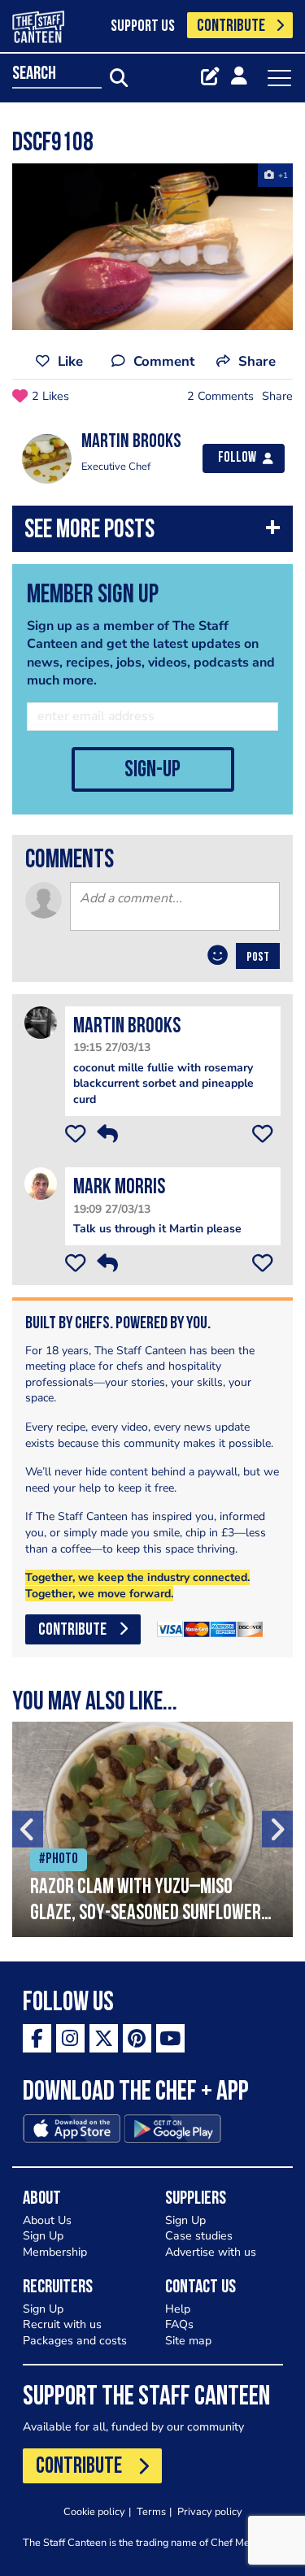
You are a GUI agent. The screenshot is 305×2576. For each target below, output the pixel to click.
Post (258, 958)
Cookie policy (94, 2511)
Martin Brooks (127, 1027)
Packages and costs (75, 2341)
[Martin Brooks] (41, 1022)
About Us (47, 2220)
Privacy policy (210, 2511)
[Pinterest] (137, 2038)
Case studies (199, 2236)
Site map (188, 2341)
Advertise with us (211, 2252)
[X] (104, 2038)
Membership (55, 2252)
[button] (152, 533)
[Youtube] (170, 2038)
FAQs (179, 2324)
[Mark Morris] (41, 1183)
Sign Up (43, 2236)
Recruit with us (62, 2324)
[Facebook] (37, 2038)
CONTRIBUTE (231, 26)
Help (178, 2309)
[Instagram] (70, 2038)
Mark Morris (119, 1188)
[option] (152, 247)
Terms (151, 2511)
